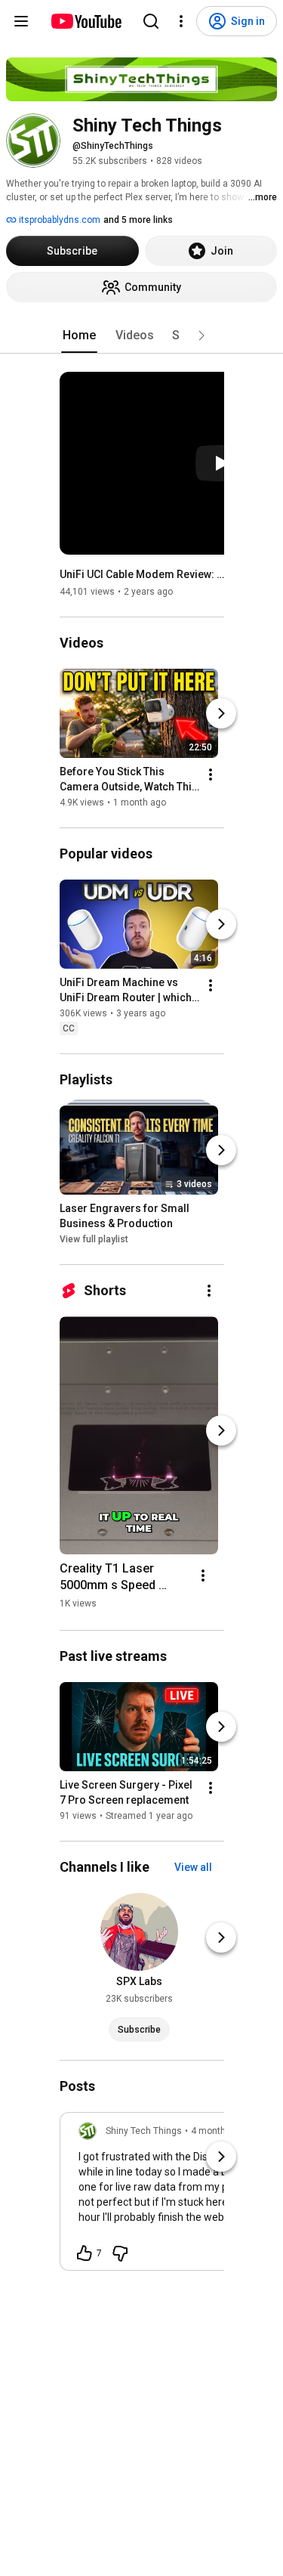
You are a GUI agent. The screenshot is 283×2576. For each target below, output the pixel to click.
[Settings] (181, 21)
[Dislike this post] (120, 2253)
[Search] (151, 21)
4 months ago (220, 2131)
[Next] (221, 713)
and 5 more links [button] (138, 220)
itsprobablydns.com (58, 220)
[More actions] (211, 775)
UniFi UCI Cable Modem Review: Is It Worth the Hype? (142, 574)
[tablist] (142, 336)
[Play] (221, 463)
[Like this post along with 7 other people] (85, 2253)
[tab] (79, 336)
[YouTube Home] (86, 21)
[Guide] (21, 21)
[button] (201, 336)
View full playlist (94, 1239)
